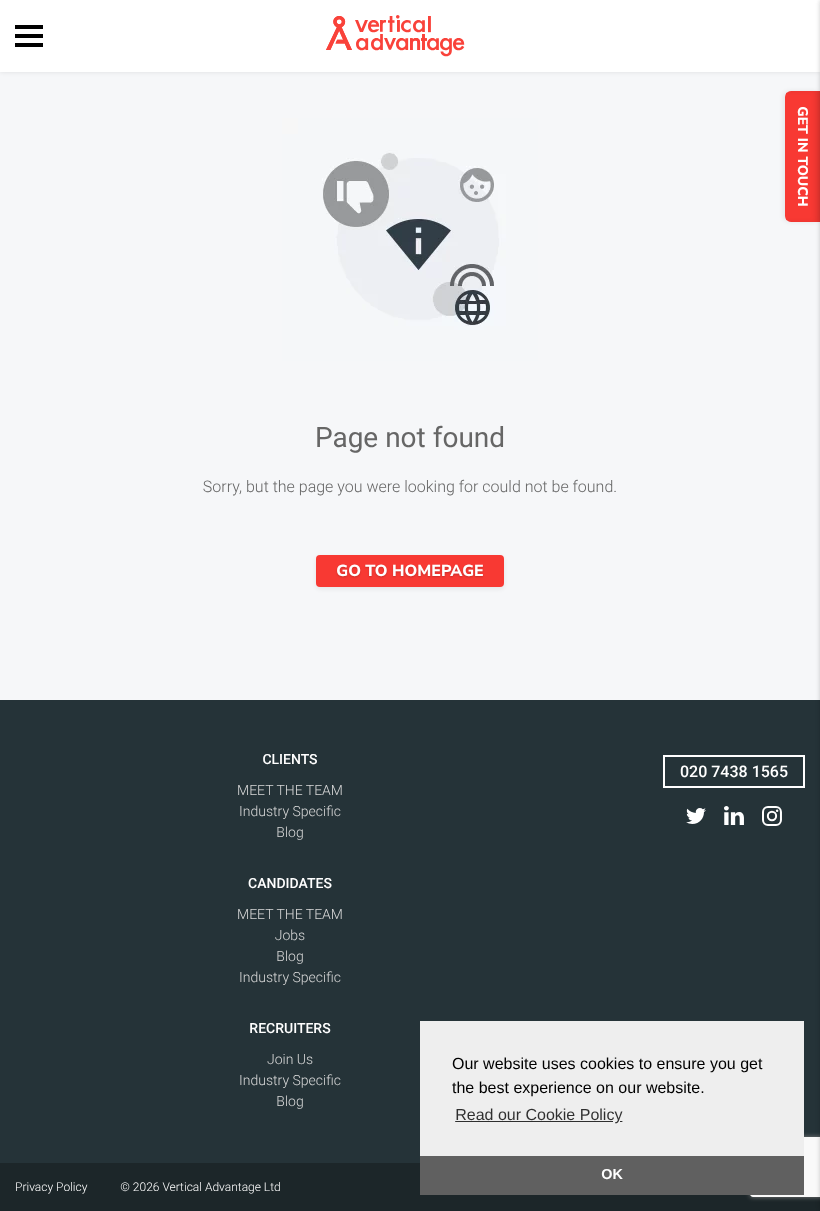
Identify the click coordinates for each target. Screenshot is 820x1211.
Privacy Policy (51, 1187)
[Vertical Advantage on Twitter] (696, 816)
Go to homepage (409, 571)
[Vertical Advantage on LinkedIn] (734, 816)
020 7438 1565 (734, 771)
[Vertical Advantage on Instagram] (772, 816)
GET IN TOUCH (802, 156)
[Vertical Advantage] (395, 36)
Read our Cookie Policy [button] (538, 1115)
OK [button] (612, 1175)
